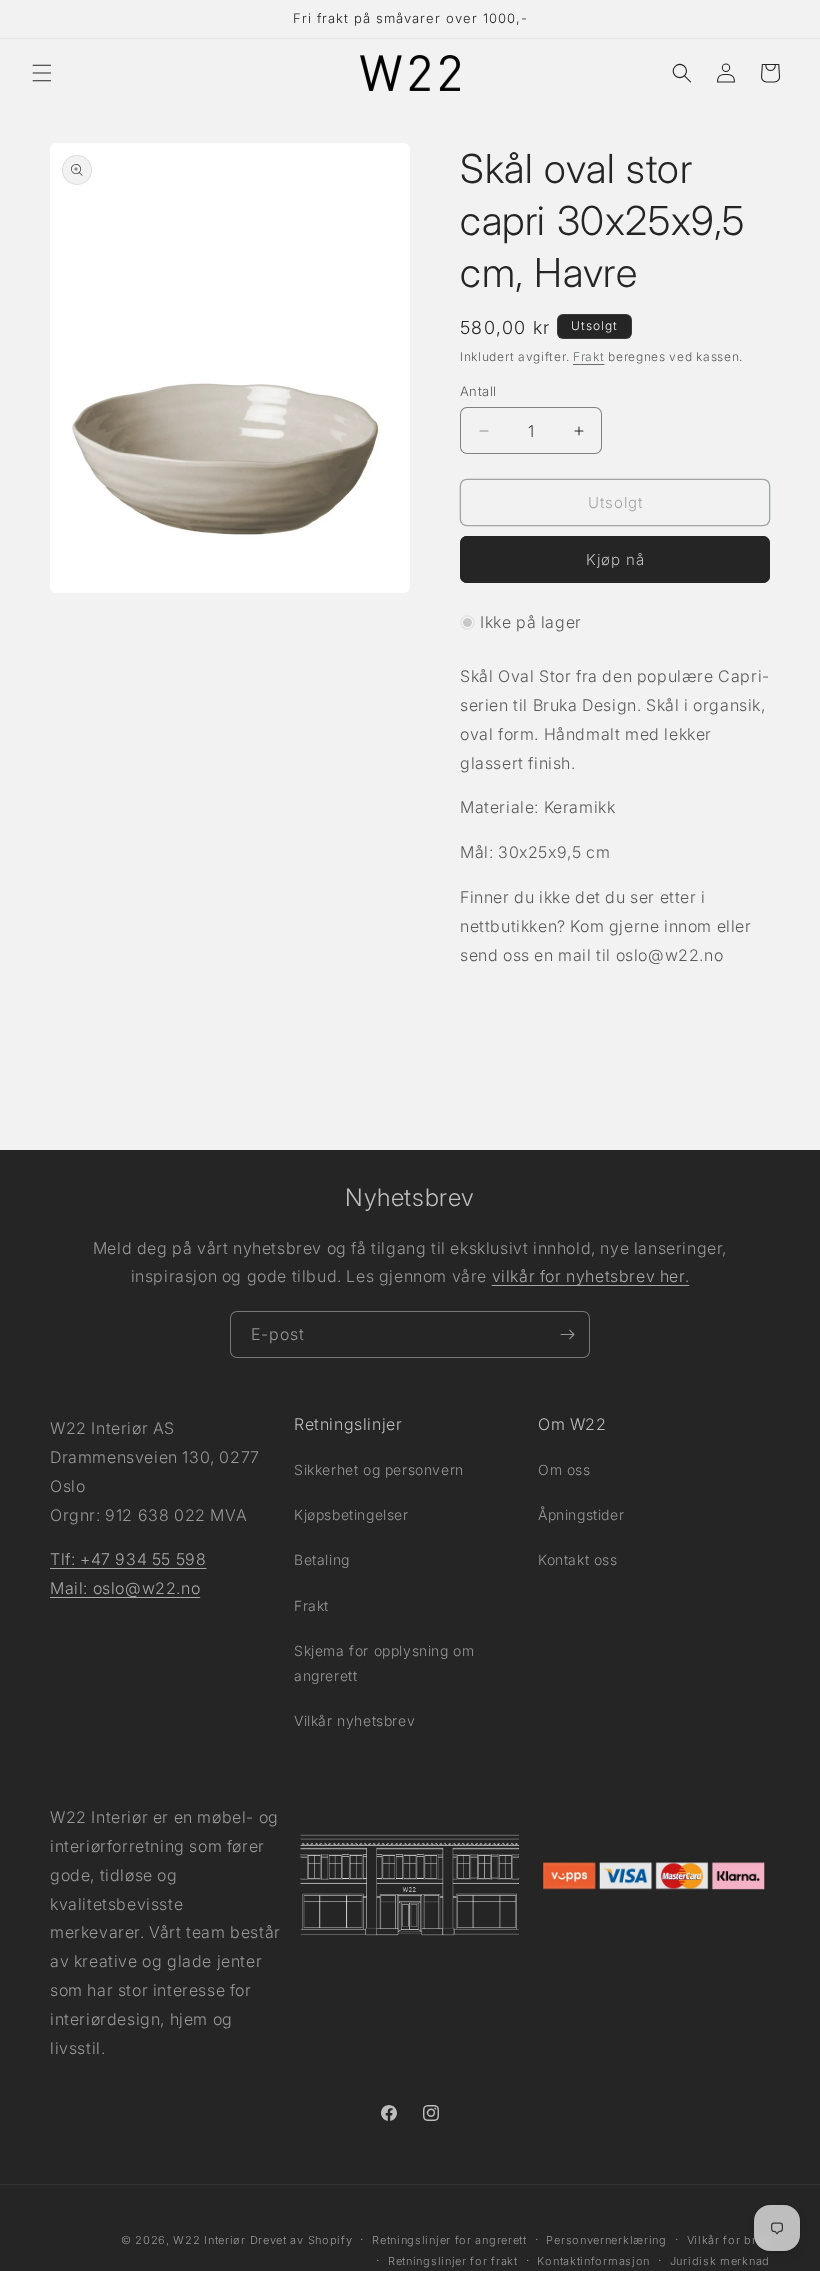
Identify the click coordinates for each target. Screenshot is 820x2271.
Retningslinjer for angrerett (449, 2240)
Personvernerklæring (606, 2240)
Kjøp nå (615, 559)
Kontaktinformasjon (593, 2261)
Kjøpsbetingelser (351, 1514)
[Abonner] (567, 1334)
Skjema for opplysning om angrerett (384, 1663)
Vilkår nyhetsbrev (354, 1720)
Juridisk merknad (720, 2261)
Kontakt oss (578, 1559)
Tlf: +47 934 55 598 (128, 1559)
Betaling (322, 1559)
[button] (42, 73)
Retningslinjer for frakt (453, 2261)
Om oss (564, 1469)
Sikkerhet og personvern (379, 1469)
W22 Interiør (209, 2240)
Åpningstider (581, 1514)
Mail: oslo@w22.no (125, 1588)
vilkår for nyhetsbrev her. (591, 1276)
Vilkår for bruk (729, 2240)
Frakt (589, 356)
